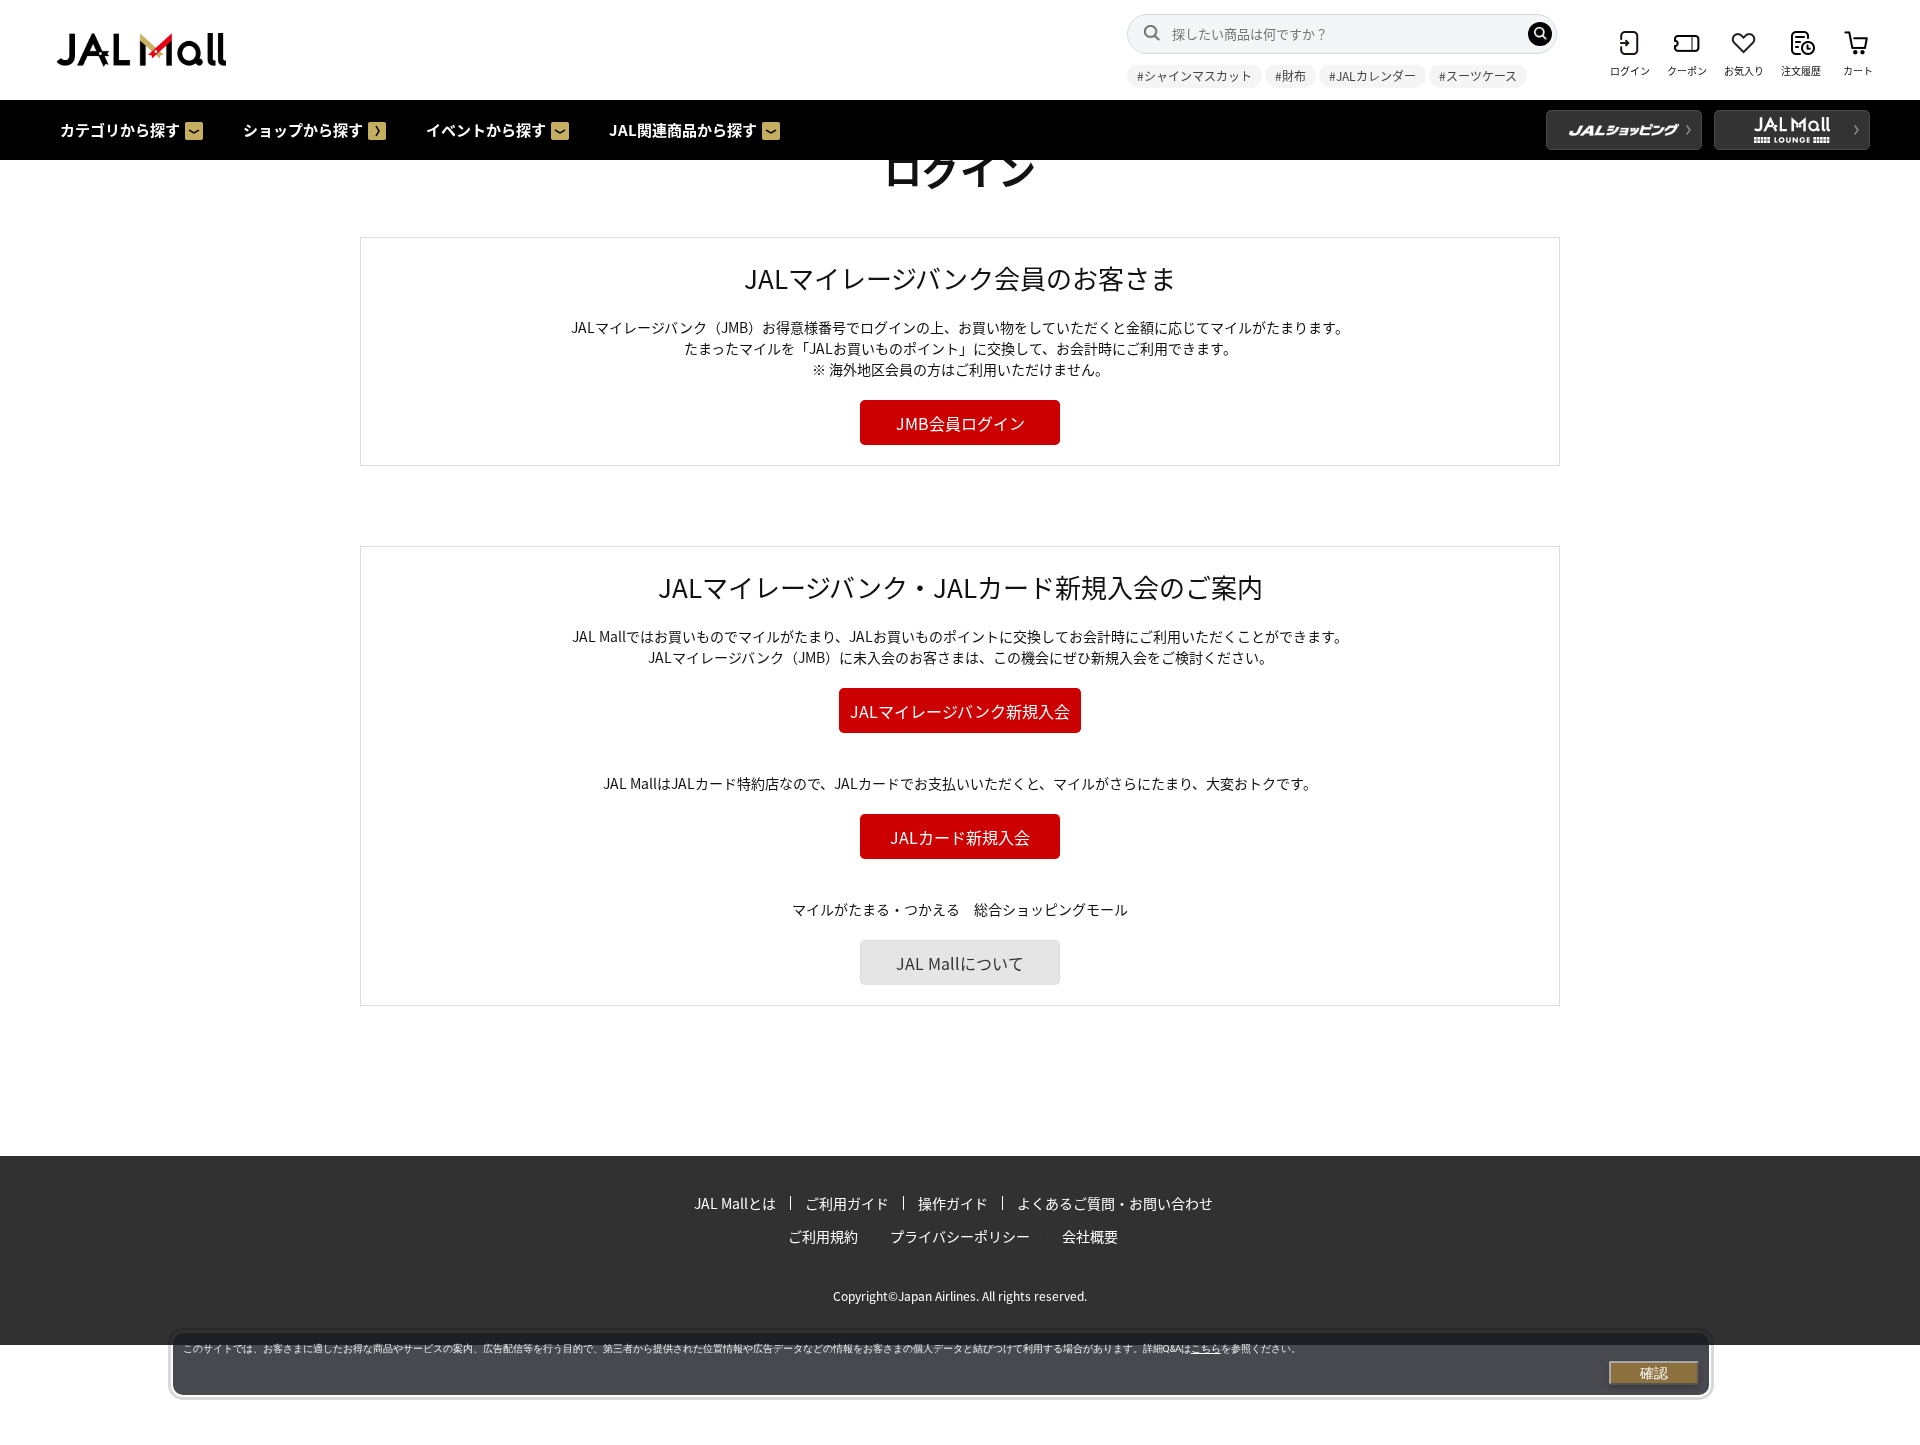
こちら (1206, 1348)
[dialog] (941, 1364)
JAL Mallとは (735, 1203)
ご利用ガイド (847, 1203)
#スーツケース (1478, 75)
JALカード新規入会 (960, 837)
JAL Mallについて (960, 963)
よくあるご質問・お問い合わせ (1115, 1203)
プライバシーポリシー (960, 1236)
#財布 (1290, 75)
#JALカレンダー (1372, 75)
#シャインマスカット (1194, 75)
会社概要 (1090, 1236)
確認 (1654, 1373)
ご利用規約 (823, 1236)
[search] (1540, 34)
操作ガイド (953, 1203)
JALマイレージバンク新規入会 (960, 711)
